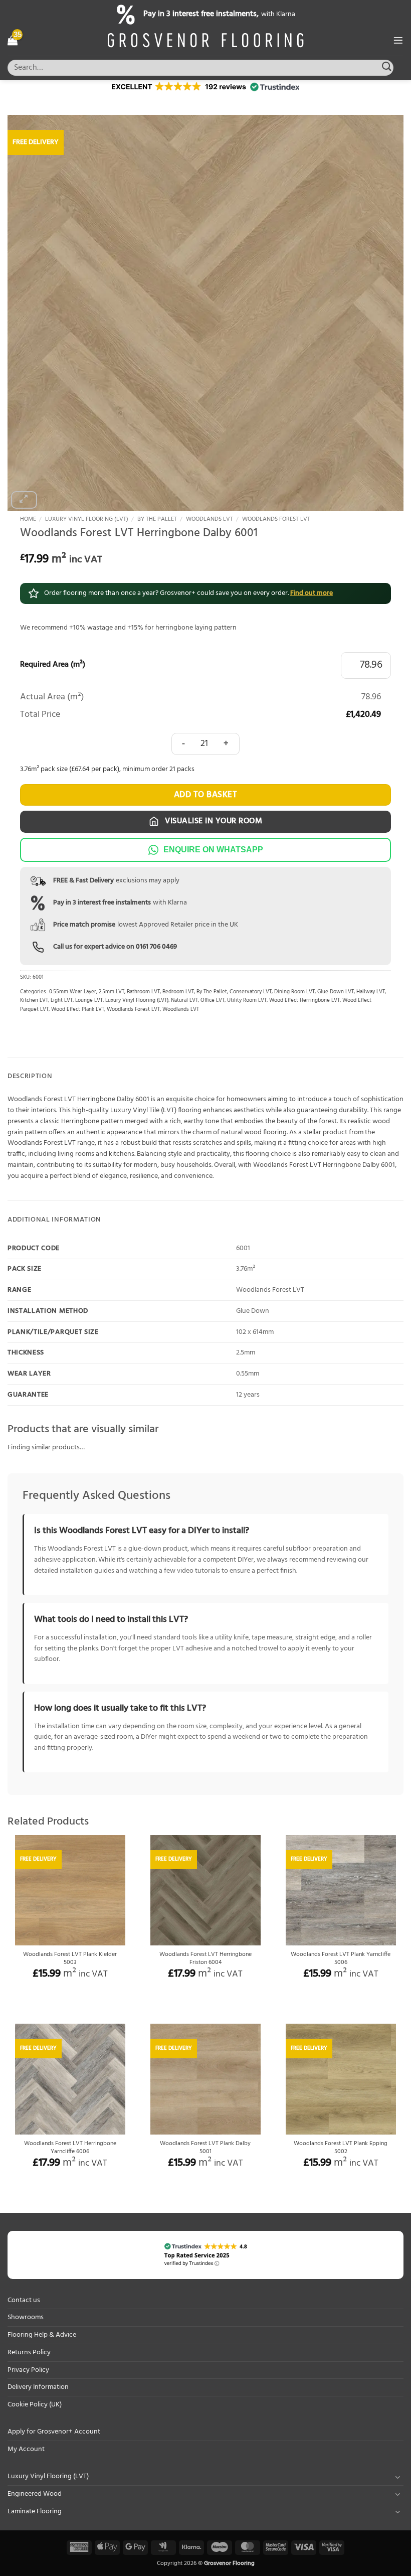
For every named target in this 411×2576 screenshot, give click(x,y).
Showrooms (26, 2317)
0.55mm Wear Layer (73, 992)
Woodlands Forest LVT (276, 519)
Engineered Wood (35, 2494)
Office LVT (213, 1001)
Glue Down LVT (336, 992)
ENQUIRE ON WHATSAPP (213, 850)
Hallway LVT (371, 992)
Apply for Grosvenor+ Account (54, 2432)
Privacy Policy (28, 2370)
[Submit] (387, 67)
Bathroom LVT (143, 992)
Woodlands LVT (210, 519)
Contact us (24, 2300)
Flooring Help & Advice (42, 2335)
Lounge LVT (89, 1001)
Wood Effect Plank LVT (78, 1010)
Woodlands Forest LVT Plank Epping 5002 (341, 2148)
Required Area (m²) (53, 665)
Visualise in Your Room (213, 821)
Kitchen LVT (34, 1001)
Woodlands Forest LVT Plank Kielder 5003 (70, 1959)
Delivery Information (38, 2387)
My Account (26, 2449)
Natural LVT (184, 1001)
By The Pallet (157, 519)
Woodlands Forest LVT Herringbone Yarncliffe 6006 (70, 2148)
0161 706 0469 (156, 947)
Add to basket (206, 795)
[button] (13, 40)
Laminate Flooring (35, 2512)
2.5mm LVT (112, 992)
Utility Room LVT (247, 1001)
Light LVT (62, 1001)
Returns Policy (29, 2353)
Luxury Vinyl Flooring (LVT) (87, 519)
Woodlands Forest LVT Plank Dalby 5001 (205, 2148)
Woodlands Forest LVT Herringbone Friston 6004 (205, 1959)
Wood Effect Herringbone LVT (304, 1001)
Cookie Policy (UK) (35, 2405)
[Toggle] (397, 2477)
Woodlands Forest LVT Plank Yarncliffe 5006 (341, 1959)
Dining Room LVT (294, 992)
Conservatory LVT (251, 992)
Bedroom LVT (178, 992)
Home (28, 519)
